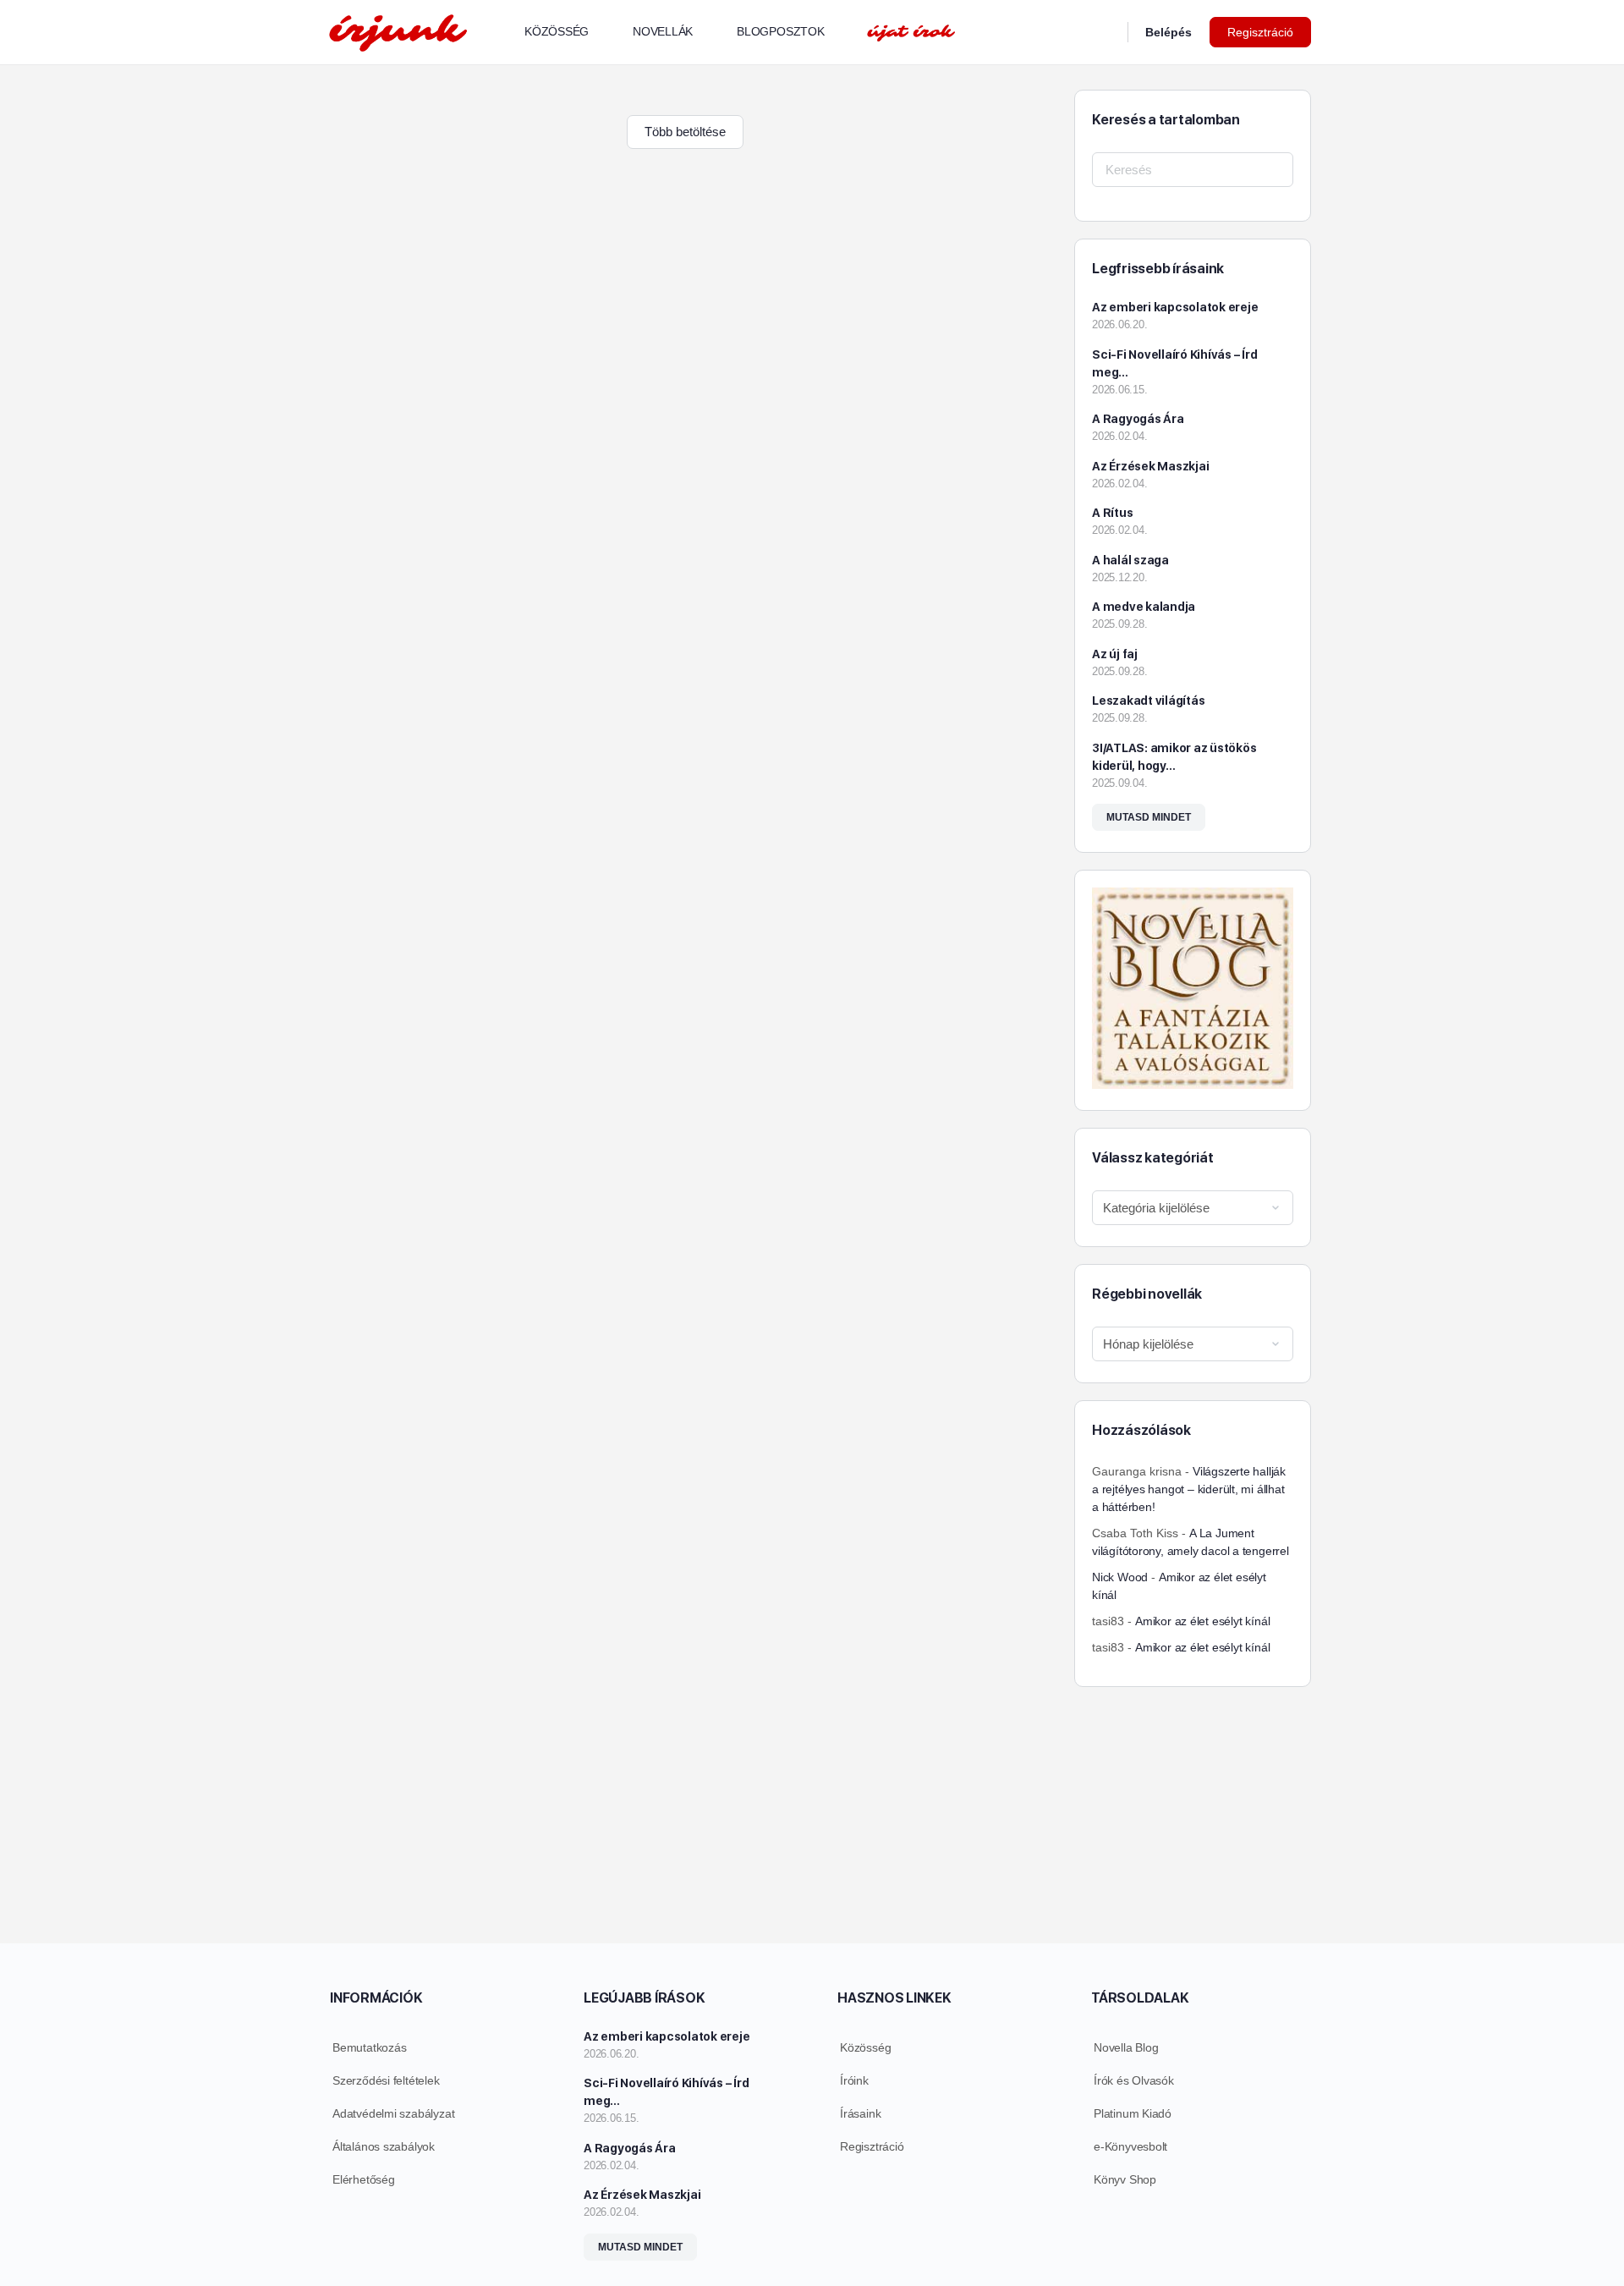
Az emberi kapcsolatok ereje (1175, 307)
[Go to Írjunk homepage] (398, 30)
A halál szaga (1130, 560)
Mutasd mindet (1149, 817)
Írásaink (860, 2113)
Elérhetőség (364, 2179)
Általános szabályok (384, 2146)
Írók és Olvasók (1134, 2080)
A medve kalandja (1144, 607)
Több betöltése (685, 132)
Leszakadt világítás (1148, 701)
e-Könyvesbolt (1130, 2146)
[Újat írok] (911, 32)
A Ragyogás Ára (1138, 419)
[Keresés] (1104, 32)
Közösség (865, 2047)
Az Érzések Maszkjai (1150, 466)
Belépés (1169, 32)
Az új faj (1115, 654)
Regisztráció (1260, 32)
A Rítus (1112, 513)
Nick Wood (1120, 1577)
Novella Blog (1126, 2047)
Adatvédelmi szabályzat (393, 2113)
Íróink (854, 2080)
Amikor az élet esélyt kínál (1202, 1621)
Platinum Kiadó (1133, 2113)
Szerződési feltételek (386, 2080)
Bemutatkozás (369, 2047)
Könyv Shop (1125, 2179)
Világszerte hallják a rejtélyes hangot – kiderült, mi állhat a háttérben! (1189, 1489)
